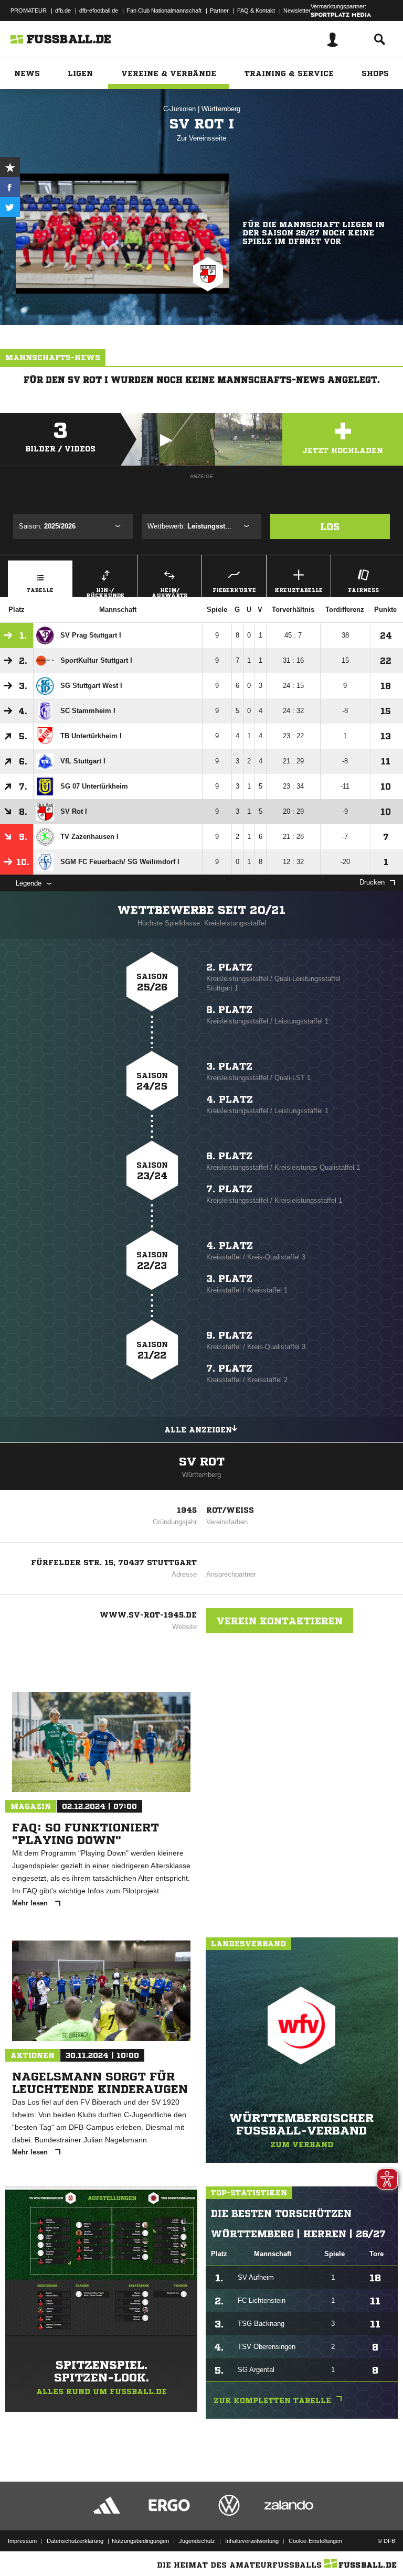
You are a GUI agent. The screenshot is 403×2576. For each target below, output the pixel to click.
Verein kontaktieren (280, 1621)
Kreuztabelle (299, 590)
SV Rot (202, 1462)
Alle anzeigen (198, 1430)
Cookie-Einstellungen (315, 2541)
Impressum (22, 2541)
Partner (219, 10)
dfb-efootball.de (99, 10)
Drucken (372, 882)
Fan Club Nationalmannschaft (164, 10)
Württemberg (221, 109)
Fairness (363, 590)
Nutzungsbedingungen (140, 2541)
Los (330, 526)
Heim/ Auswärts (169, 592)
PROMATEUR (29, 10)
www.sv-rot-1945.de (148, 1615)
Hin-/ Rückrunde (105, 592)
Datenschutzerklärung (75, 2541)
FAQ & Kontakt (256, 10)
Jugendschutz (197, 2541)
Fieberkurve (234, 590)
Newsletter (297, 10)
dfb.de (63, 10)
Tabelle (40, 590)
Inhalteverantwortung (252, 2541)
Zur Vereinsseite (201, 138)
